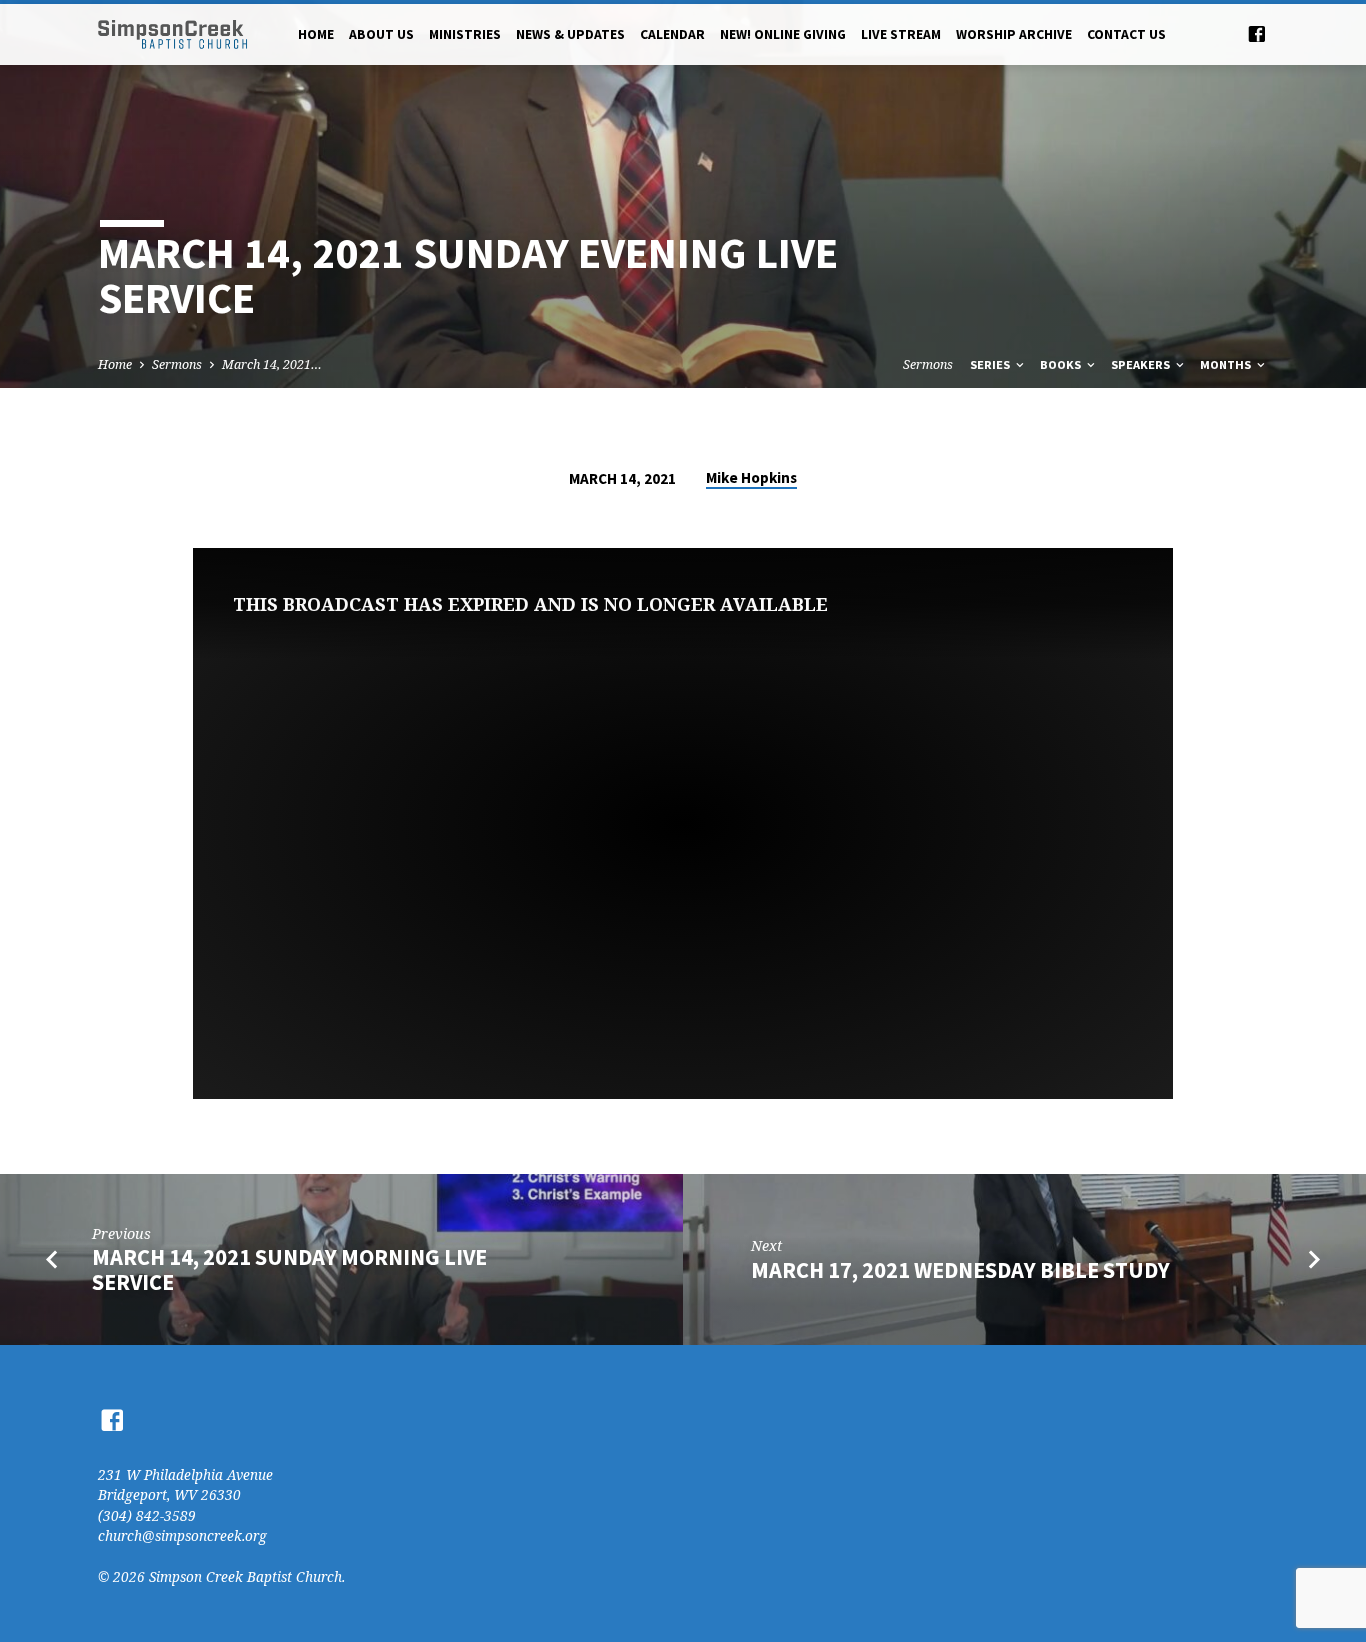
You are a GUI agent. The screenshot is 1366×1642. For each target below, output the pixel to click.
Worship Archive (1014, 34)
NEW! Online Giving (783, 34)
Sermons (177, 364)
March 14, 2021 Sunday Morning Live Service (289, 1269)
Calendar (672, 34)
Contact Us (1126, 34)
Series (991, 364)
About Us (381, 34)
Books (1062, 364)
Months (1227, 364)
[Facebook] (1257, 33)
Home (316, 34)
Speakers (1142, 364)
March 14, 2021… (272, 364)
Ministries (465, 34)
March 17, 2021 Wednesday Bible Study (960, 1270)
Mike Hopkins (751, 477)
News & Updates (570, 34)
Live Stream (901, 34)
